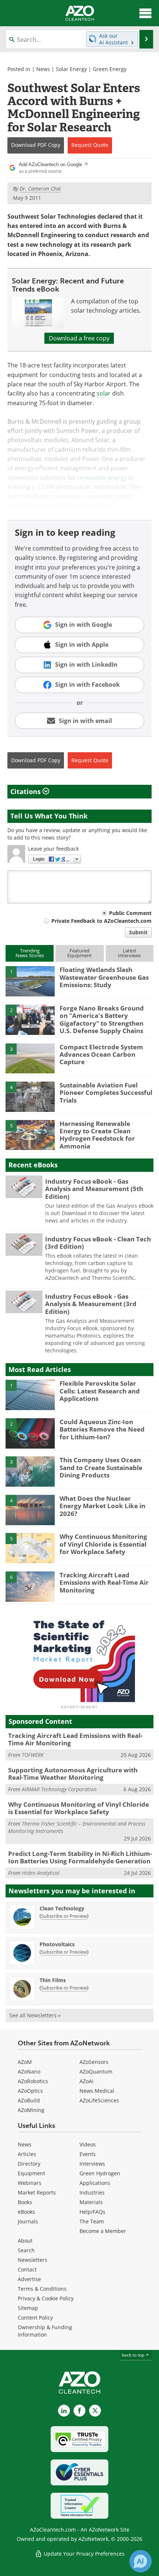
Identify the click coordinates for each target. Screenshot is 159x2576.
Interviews (92, 2164)
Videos (88, 2144)
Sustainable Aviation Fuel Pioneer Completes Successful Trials (106, 1093)
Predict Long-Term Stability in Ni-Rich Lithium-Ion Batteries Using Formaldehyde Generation (80, 1857)
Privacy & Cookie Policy (46, 2298)
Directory (29, 2164)
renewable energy (102, 478)
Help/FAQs (92, 2212)
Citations (26, 791)
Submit (138, 932)
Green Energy (110, 69)
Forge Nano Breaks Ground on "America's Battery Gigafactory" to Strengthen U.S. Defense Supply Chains (102, 1019)
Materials (91, 2202)
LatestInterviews (129, 953)
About (25, 2241)
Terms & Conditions (42, 2289)
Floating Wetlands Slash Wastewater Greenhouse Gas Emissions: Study (104, 977)
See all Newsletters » (35, 2015)
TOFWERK (33, 1755)
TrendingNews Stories (30, 953)
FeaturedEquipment (79, 953)
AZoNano (29, 2071)
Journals (28, 2221)
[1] (30, 981)
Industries (92, 2192)
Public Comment (130, 913)
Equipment (31, 2173)
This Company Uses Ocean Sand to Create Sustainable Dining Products (101, 1467)
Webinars (30, 2183)
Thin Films (53, 1980)
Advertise (29, 2279)
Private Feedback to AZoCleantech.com (102, 921)
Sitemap (28, 2308)
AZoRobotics (33, 2081)
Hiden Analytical (41, 1873)
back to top (133, 2355)
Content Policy (35, 2318)
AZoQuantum (96, 2071)
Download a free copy (79, 338)
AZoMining (31, 2110)
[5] (30, 1134)
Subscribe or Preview (64, 1916)
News (43, 69)
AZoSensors (94, 2062)
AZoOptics (30, 2091)
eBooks (26, 2212)
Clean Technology (62, 1908)
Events (88, 2154)
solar (104, 393)
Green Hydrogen (100, 2173)
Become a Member (103, 2231)
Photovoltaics (57, 1944)
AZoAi (87, 2081)
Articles (27, 2154)
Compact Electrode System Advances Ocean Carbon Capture (101, 1055)
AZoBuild (29, 2100)
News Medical (97, 2091)
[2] (30, 1019)
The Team (92, 2221)
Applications (95, 2183)
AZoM (25, 2062)
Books (25, 2202)
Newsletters (33, 2260)
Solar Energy (71, 69)
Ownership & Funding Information (45, 2331)
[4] (30, 1096)
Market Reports (37, 2192)
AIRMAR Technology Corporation (59, 1789)
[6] (30, 1586)
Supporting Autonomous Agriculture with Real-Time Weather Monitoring (73, 1774)
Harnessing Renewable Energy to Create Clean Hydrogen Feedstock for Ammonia (97, 1135)
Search (26, 2250)
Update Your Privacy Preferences (83, 2554)
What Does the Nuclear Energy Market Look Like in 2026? (102, 1506)
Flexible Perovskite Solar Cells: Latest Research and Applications (100, 1391)
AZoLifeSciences (99, 2100)
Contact (27, 2269)
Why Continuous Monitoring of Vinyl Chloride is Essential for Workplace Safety (103, 1544)
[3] (30, 1058)
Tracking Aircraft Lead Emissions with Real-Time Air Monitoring (104, 1583)
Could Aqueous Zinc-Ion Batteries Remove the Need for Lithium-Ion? (102, 1429)
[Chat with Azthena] (141, 2561)
